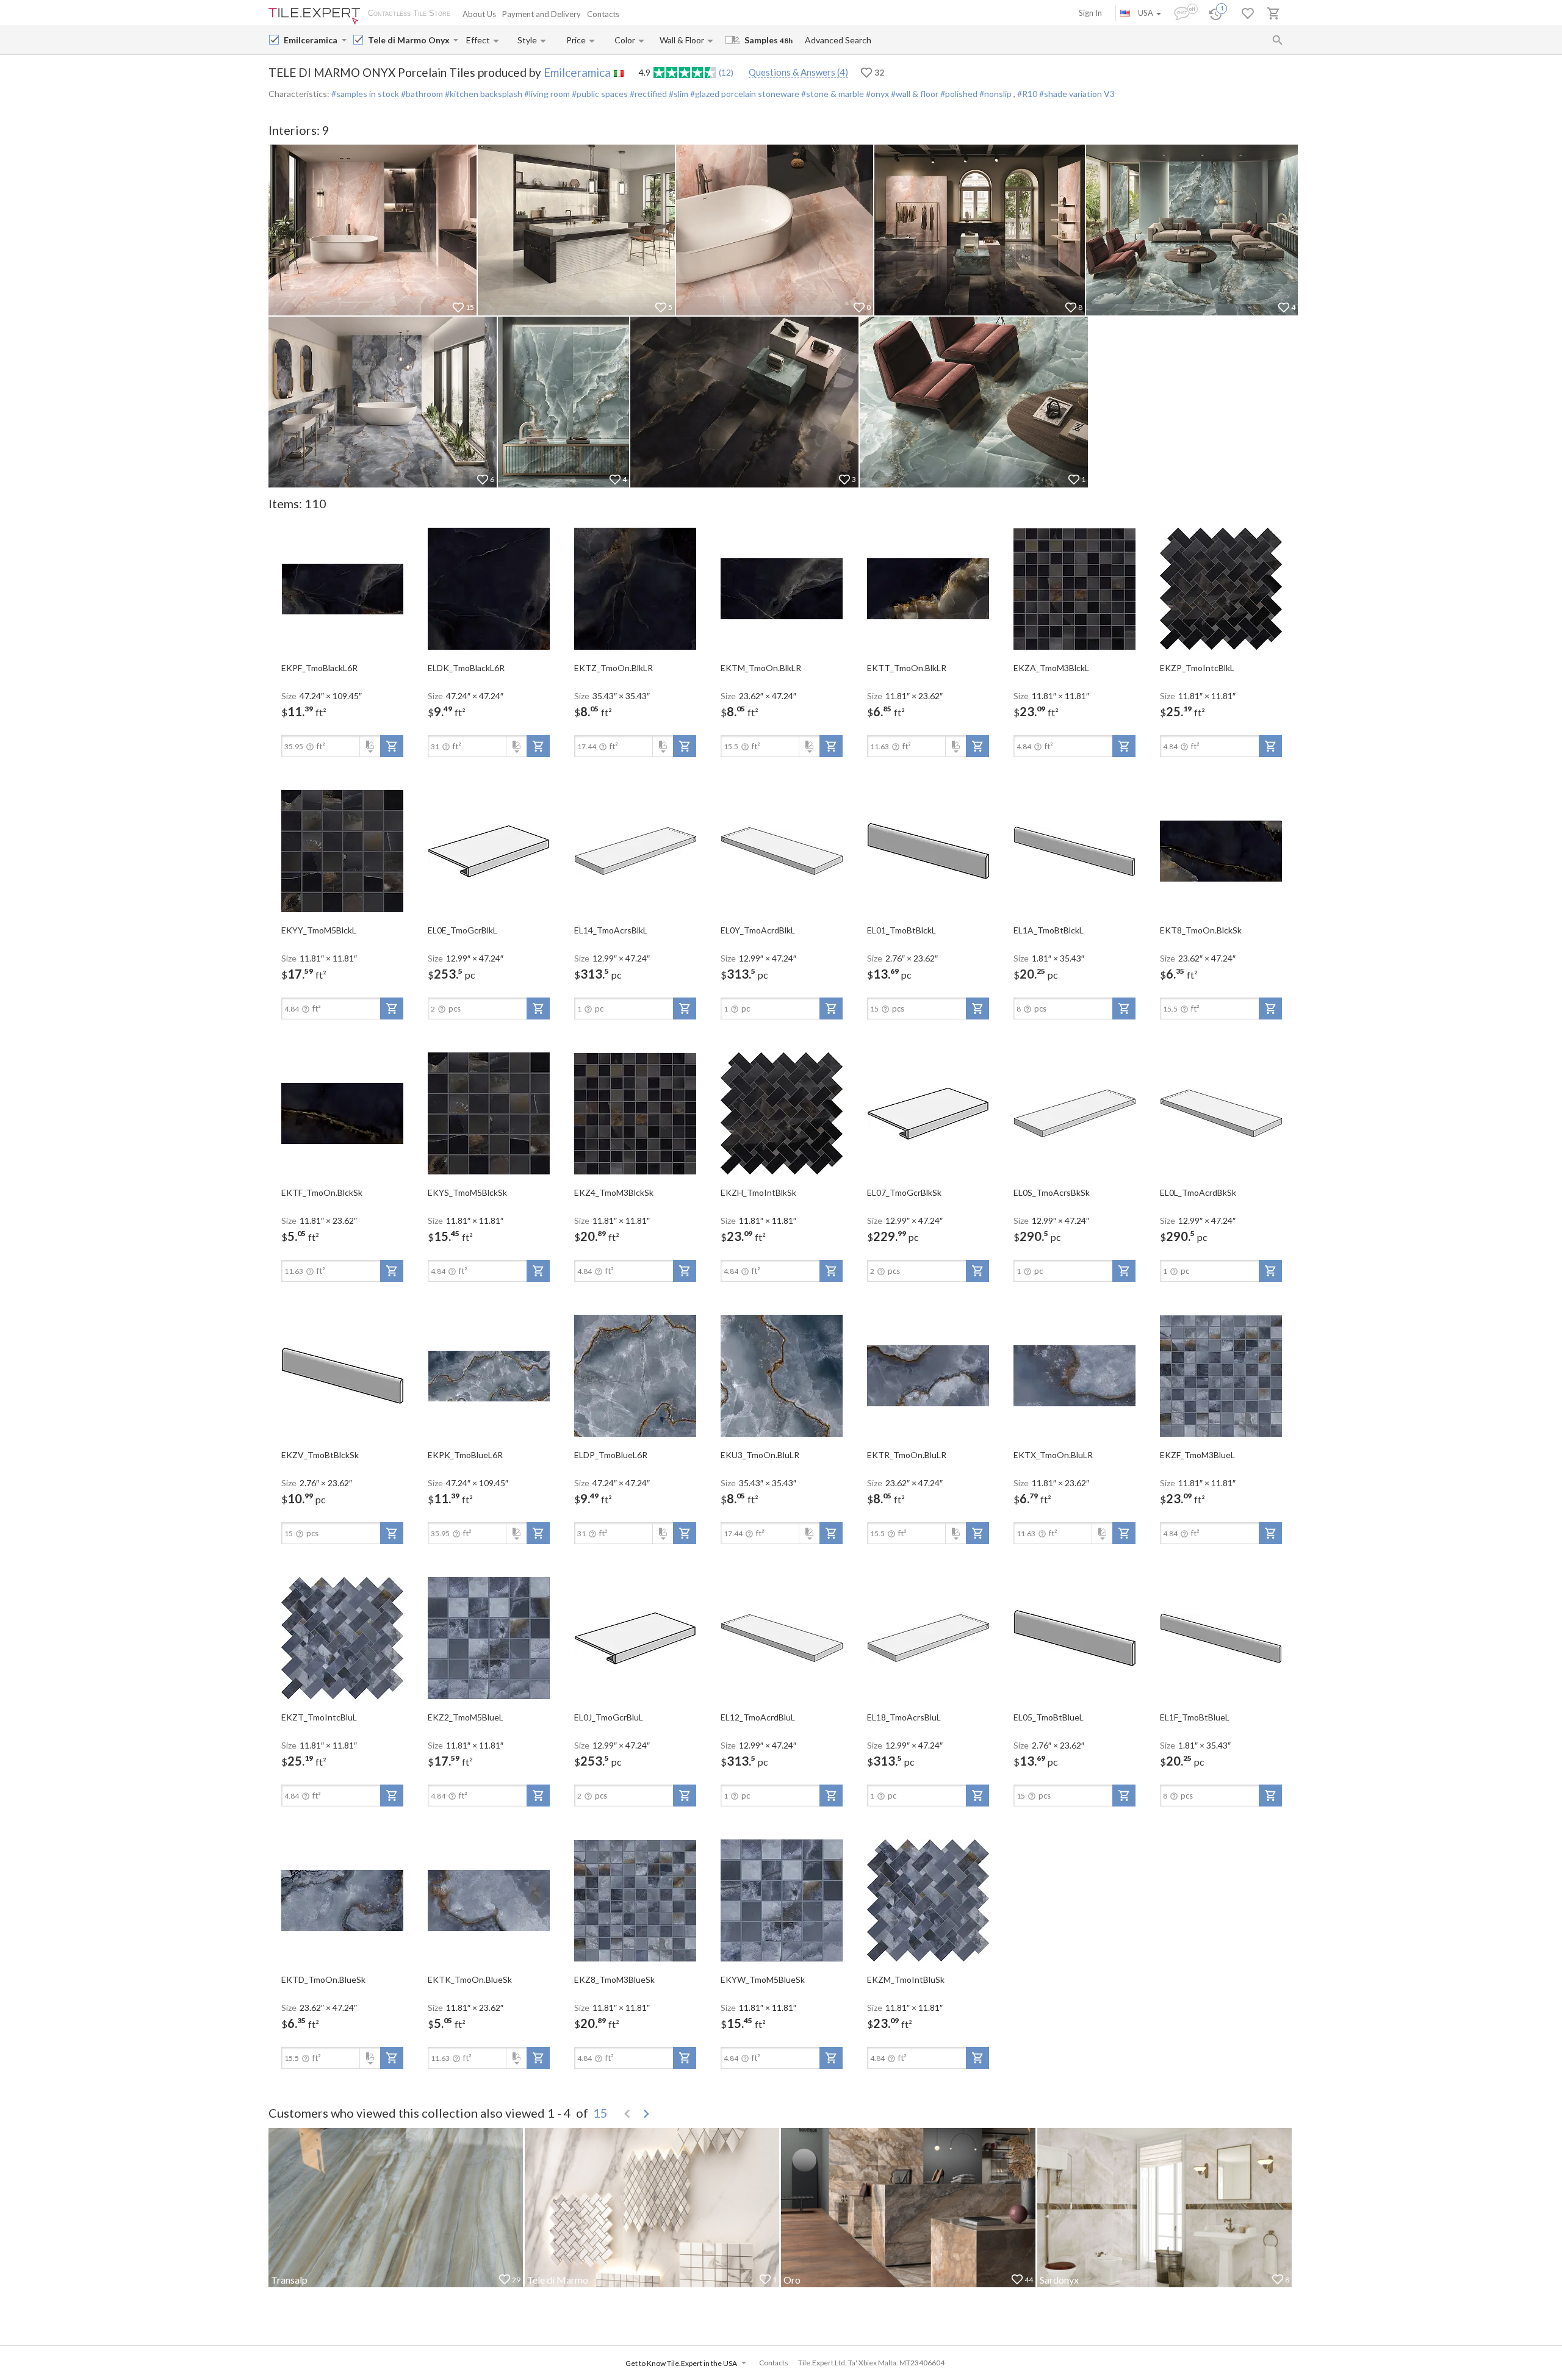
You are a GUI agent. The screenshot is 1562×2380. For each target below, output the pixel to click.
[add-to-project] (392, 746)
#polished (958, 94)
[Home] (314, 16)
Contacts (603, 14)
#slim (678, 94)
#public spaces (599, 94)
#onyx (876, 94)
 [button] (627, 2114)
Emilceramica (577, 72)
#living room (546, 94)
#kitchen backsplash (483, 94)
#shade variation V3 (1077, 94)
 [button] (646, 2114)
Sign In (1090, 13)
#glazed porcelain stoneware (744, 94)
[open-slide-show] (342, 588)
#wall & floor (914, 94)
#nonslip (995, 94)
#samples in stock (365, 94)
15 (600, 2113)
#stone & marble (832, 94)
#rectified (647, 94)
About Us (479, 14)
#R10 (1028, 94)
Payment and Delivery (542, 14)
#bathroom (421, 94)
